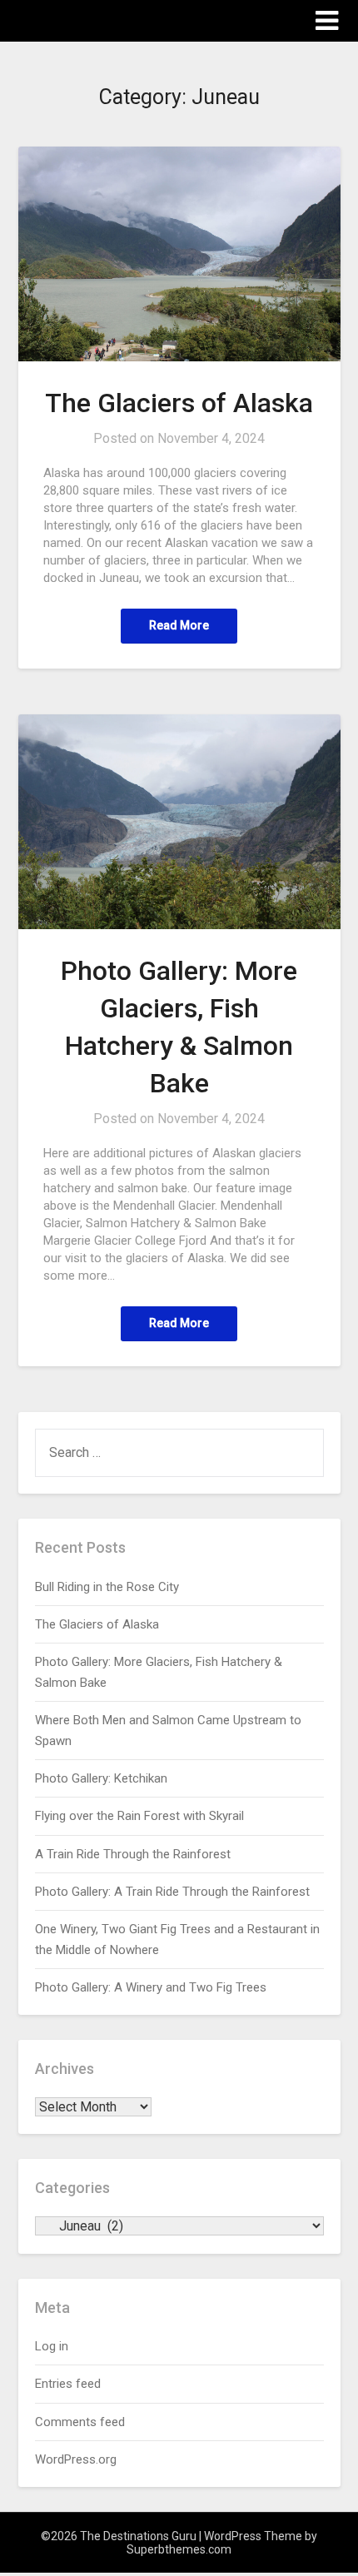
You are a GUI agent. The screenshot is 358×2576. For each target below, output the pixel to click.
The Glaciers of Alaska (179, 403)
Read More (179, 625)
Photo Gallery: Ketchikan (101, 1778)
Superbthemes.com (179, 2549)
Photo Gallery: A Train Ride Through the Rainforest (172, 1892)
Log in (52, 2346)
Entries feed (68, 2384)
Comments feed (80, 2422)
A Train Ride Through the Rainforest (133, 1854)
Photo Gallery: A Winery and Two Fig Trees (151, 1987)
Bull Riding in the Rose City (107, 1587)
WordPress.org (76, 2459)
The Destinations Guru (110, 20)
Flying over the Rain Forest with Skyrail (139, 1816)
